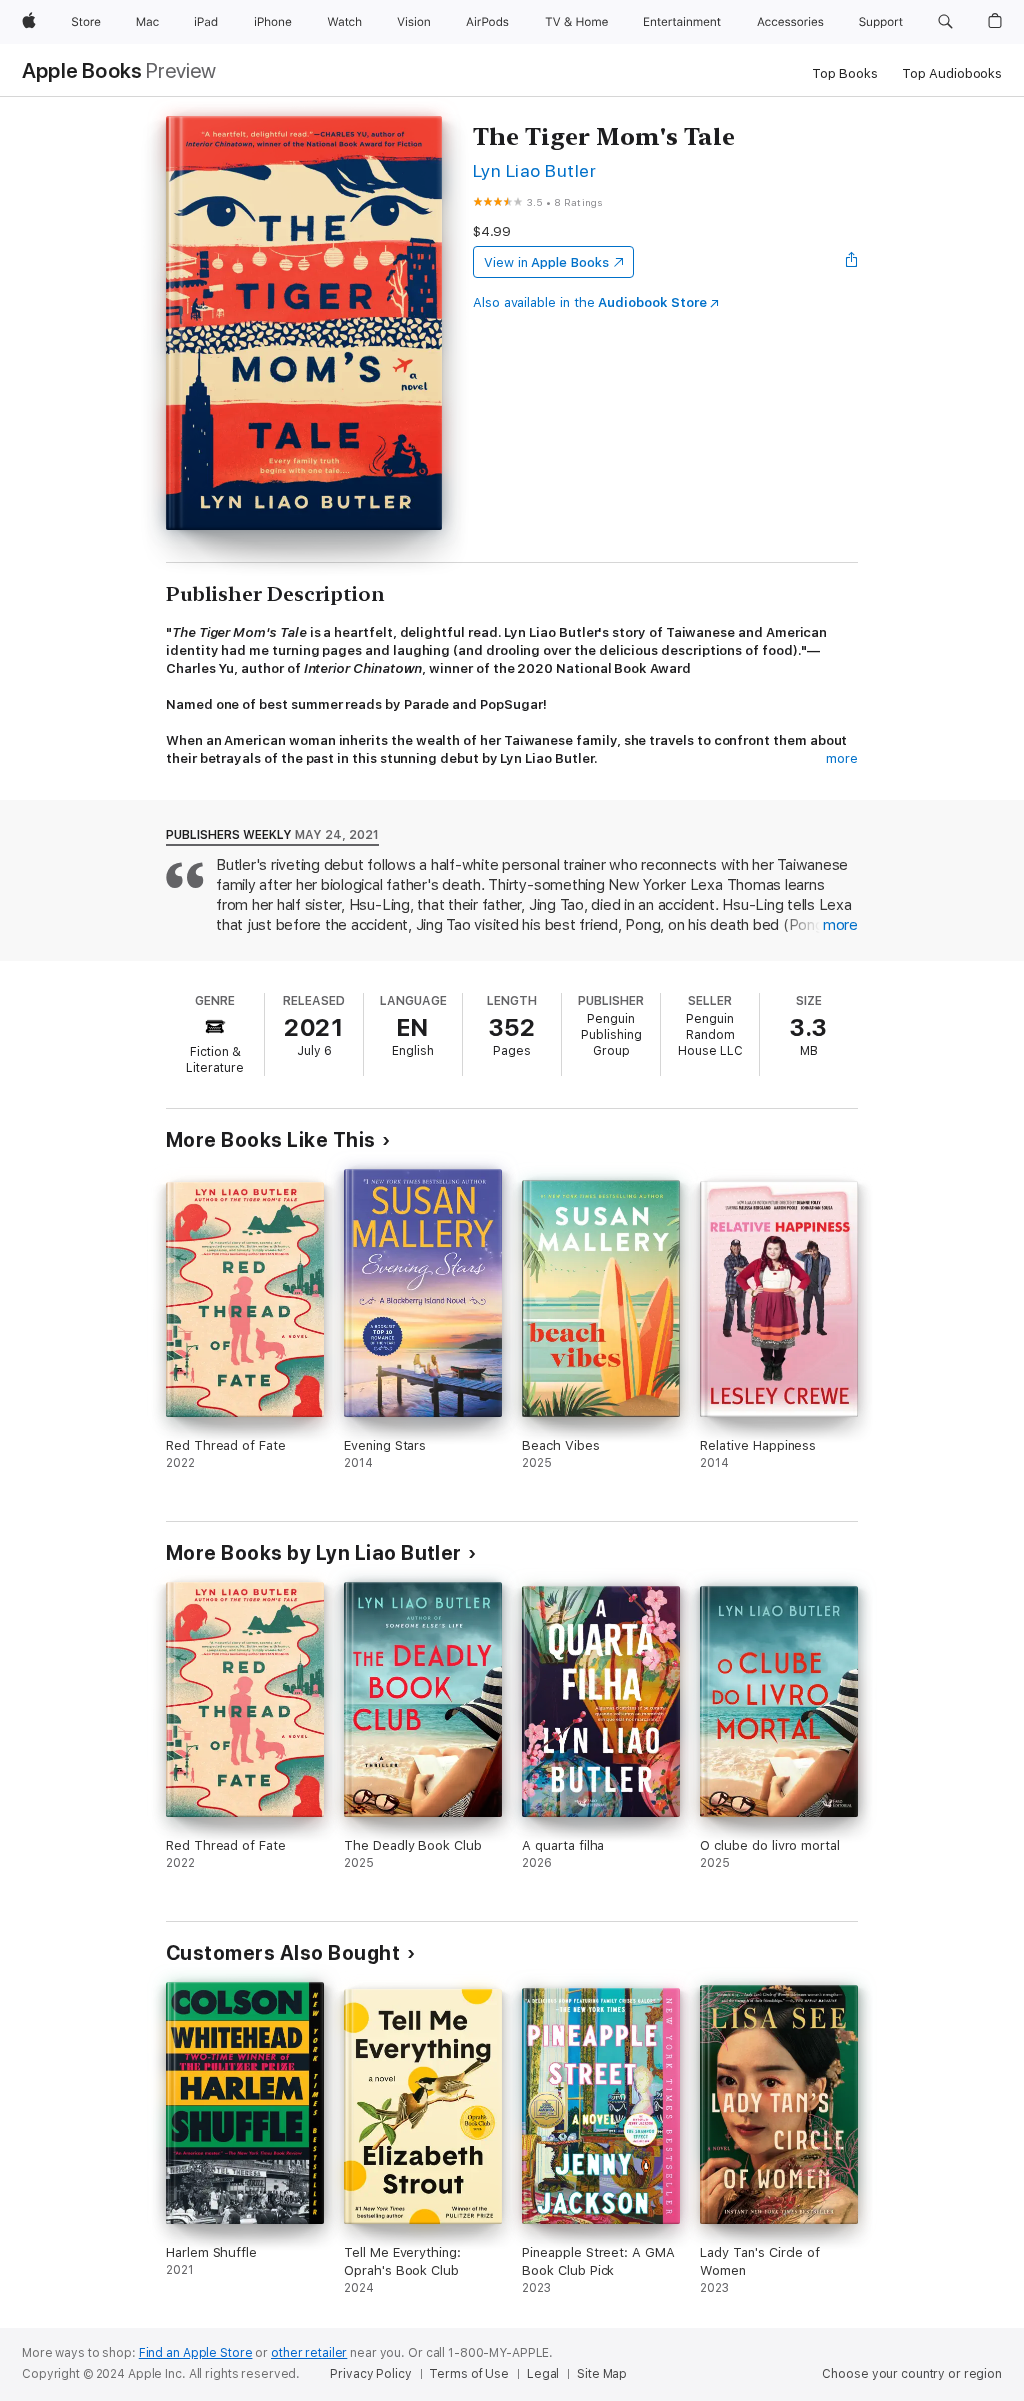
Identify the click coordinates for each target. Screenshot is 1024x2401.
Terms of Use (469, 2374)
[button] (945, 22)
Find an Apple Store (196, 2353)
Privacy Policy (370, 2374)
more (842, 758)
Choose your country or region (912, 2374)
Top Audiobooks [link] (952, 73)
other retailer (309, 2353)
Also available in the (590, 302)
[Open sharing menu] (852, 262)
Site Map (602, 2374)
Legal (543, 2374)
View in (546, 262)
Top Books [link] (845, 73)
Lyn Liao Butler (534, 170)
